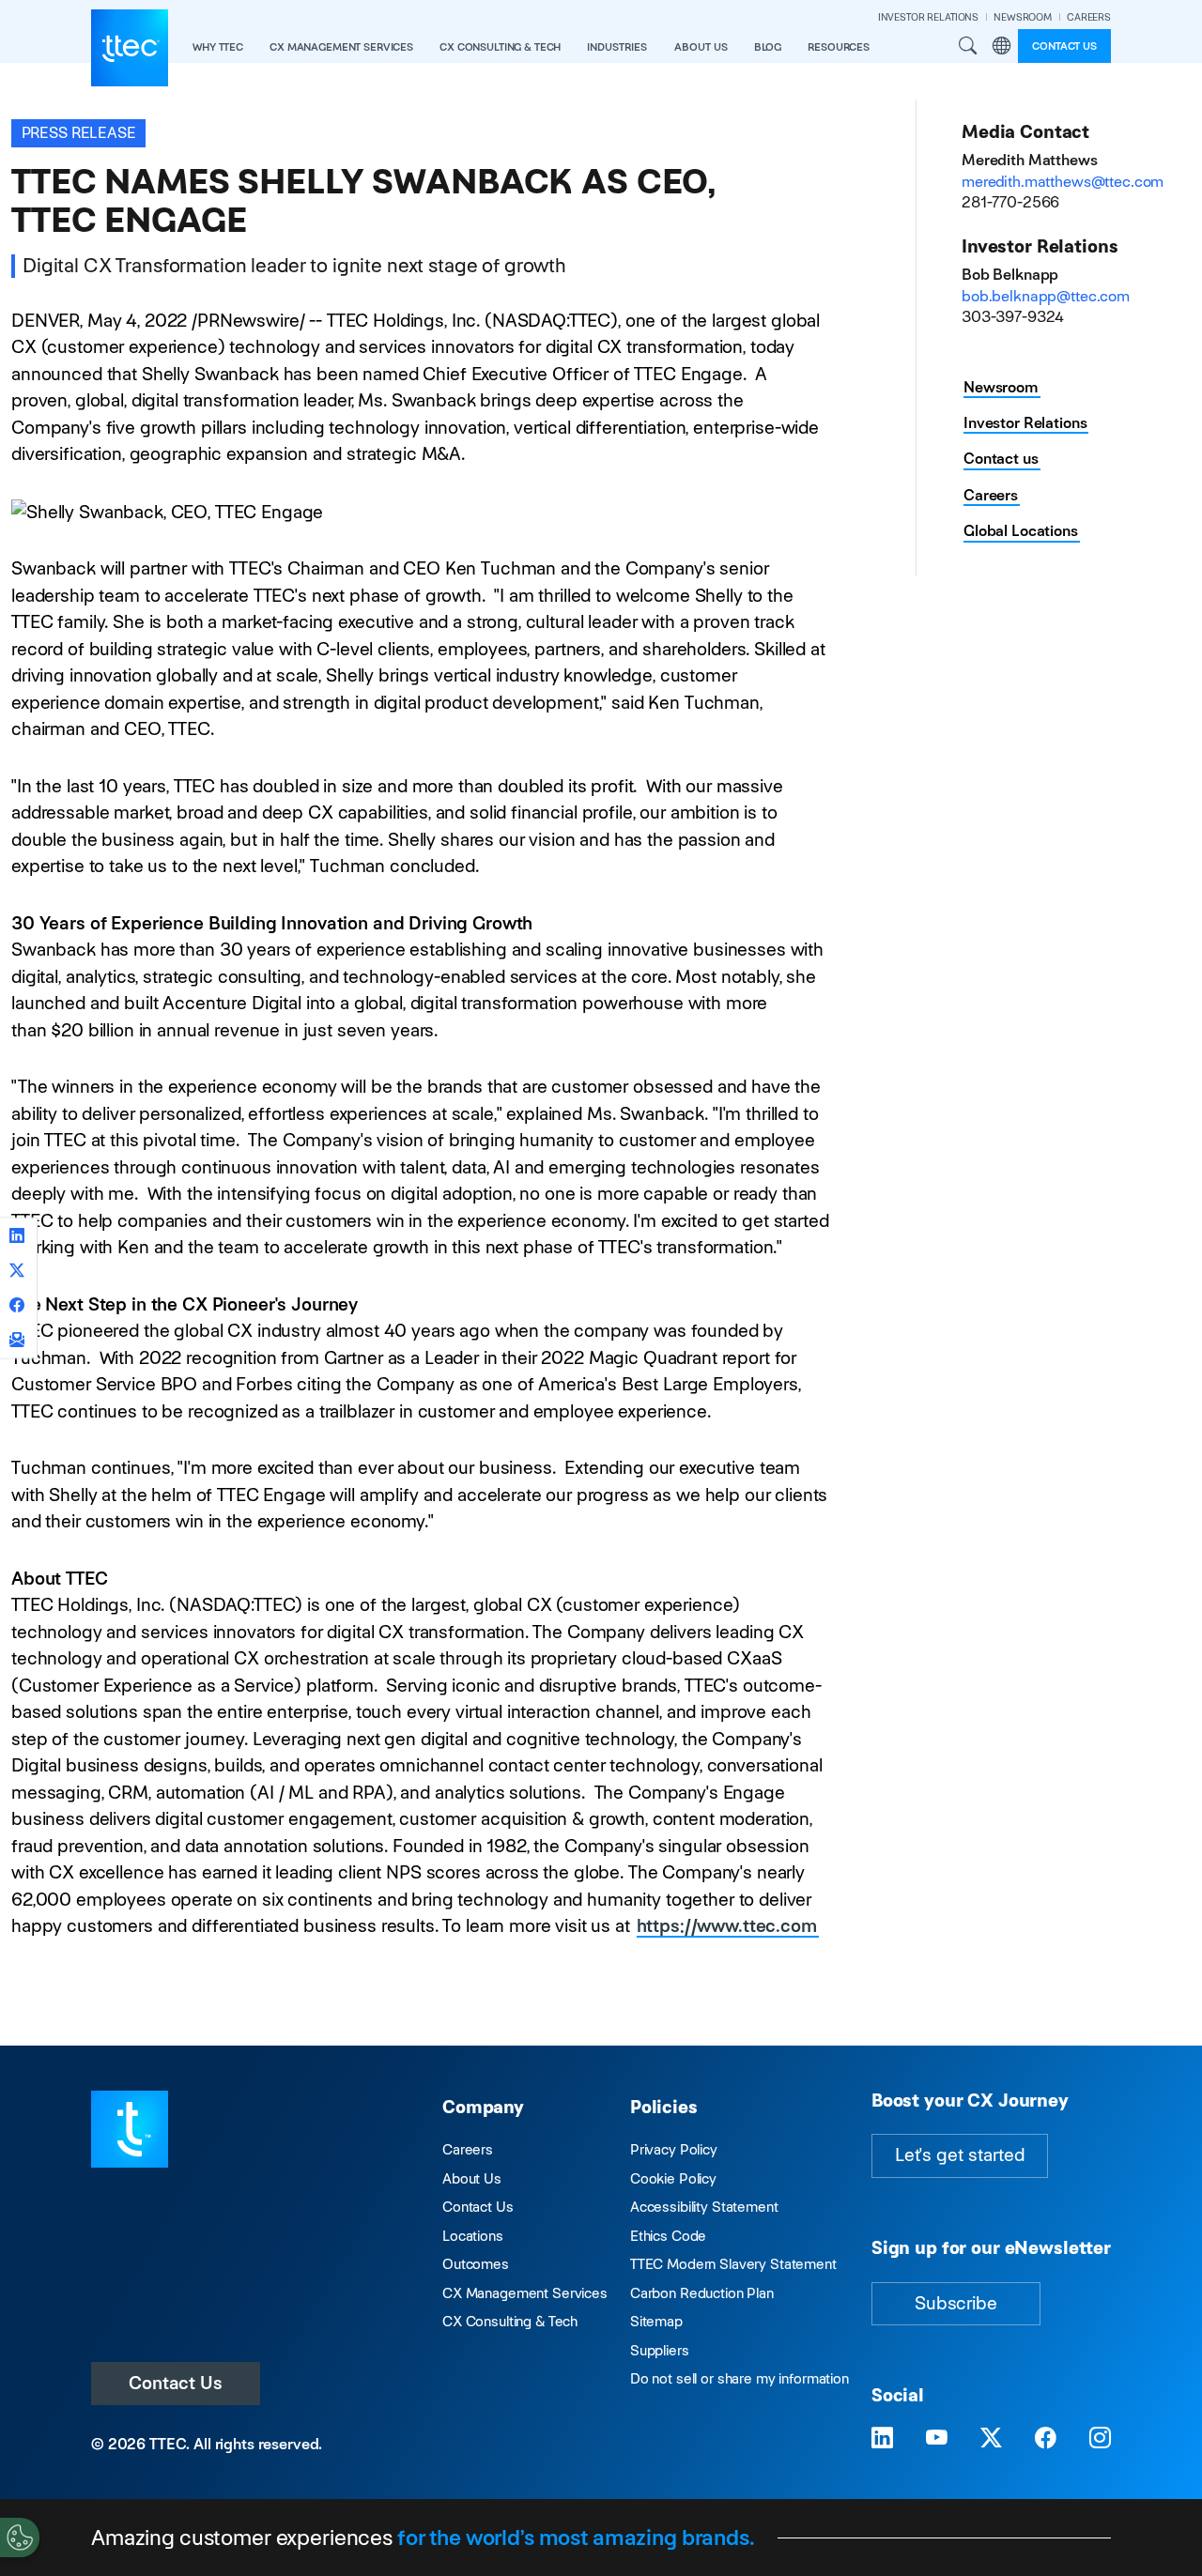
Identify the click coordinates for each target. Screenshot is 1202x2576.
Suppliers (660, 2350)
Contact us (1064, 46)
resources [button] (839, 47)
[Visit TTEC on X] (991, 2438)
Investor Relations (1025, 423)
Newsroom (1001, 387)
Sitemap (656, 2321)
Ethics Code (668, 2236)
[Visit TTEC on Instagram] (1100, 2438)
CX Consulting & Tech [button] (500, 47)
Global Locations (1021, 531)
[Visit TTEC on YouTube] (937, 2438)
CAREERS (1089, 17)
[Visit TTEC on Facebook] (1046, 2438)
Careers (991, 495)
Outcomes (476, 2264)
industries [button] (617, 47)
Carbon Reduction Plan (702, 2293)
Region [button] (1001, 46)
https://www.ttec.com (727, 1926)
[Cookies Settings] (20, 2538)
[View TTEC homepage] (130, 48)
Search (968, 46)
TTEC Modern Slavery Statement (733, 2264)
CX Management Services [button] (341, 47)
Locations (473, 2236)
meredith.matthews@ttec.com (1063, 182)
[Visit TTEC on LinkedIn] (882, 2438)
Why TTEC (218, 47)
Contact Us (176, 2383)
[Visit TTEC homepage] (130, 2128)
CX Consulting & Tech (510, 2321)
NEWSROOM (1023, 17)
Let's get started (960, 2155)
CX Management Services (525, 2293)
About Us (472, 2178)
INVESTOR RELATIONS (928, 17)
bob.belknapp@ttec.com (1046, 296)
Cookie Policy (673, 2178)
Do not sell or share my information (740, 2378)
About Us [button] (701, 47)
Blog (768, 47)
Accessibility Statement (704, 2207)
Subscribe (956, 2303)
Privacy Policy (674, 2149)
